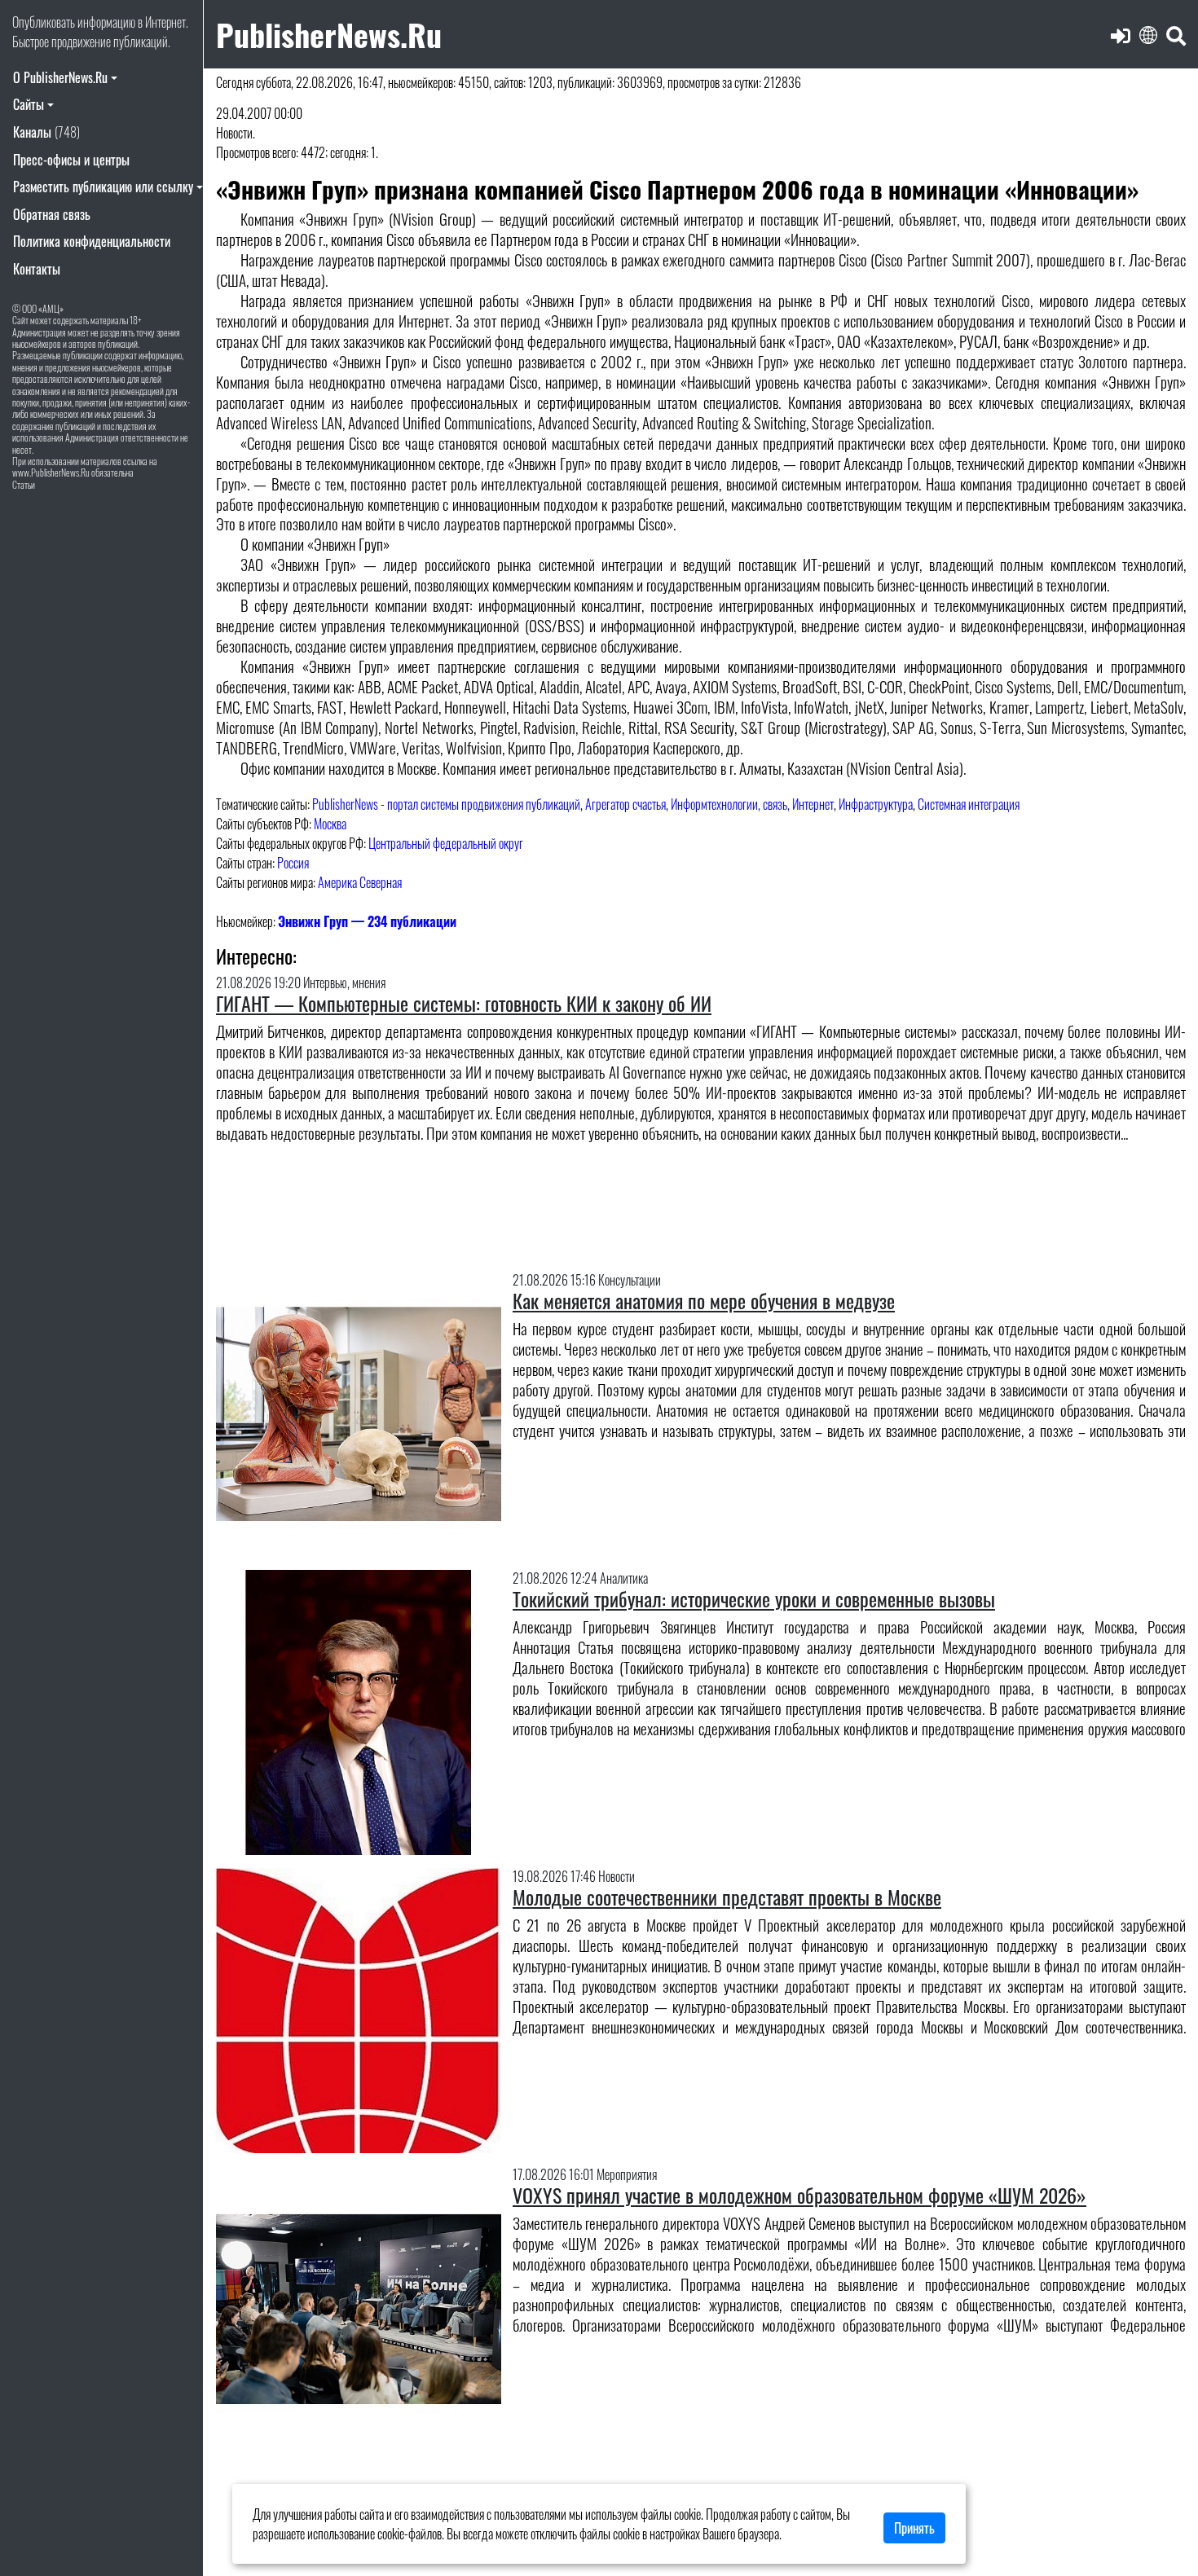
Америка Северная (360, 882)
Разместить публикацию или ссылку (103, 187)
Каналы (46, 132)
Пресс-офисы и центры (71, 160)
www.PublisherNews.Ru (51, 472)
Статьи (24, 484)
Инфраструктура (876, 804)
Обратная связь (52, 214)
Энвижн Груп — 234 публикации (367, 921)
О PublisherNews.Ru (60, 77)
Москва (330, 824)
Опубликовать (44, 22)
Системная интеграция (969, 804)
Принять (914, 2528)
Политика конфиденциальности (92, 241)
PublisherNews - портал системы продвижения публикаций (446, 804)
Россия (293, 863)
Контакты (37, 269)
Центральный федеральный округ (446, 843)
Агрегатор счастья (625, 804)
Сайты (29, 104)
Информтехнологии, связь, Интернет (752, 804)
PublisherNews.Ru (329, 34)
